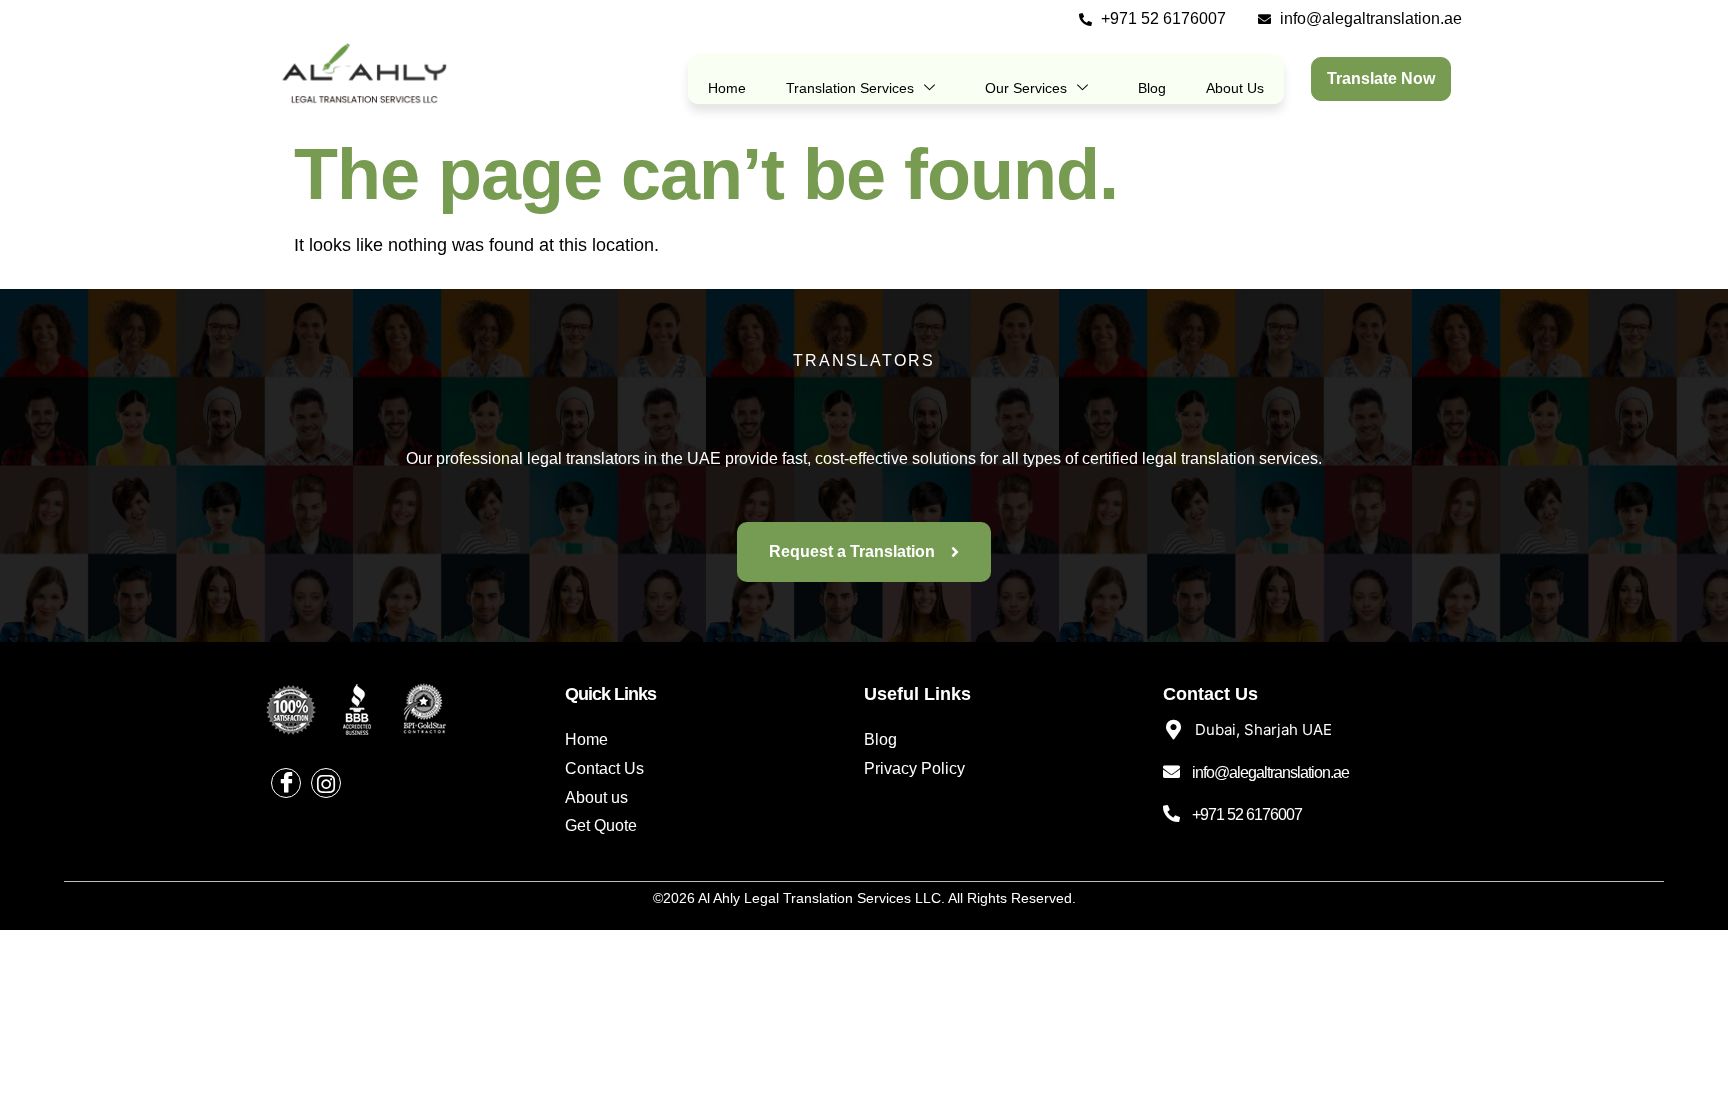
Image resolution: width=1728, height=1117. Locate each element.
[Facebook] (286, 783)
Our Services (1026, 88)
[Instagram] (326, 783)
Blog (1152, 88)
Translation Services (850, 88)
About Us (1235, 88)
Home (727, 88)
